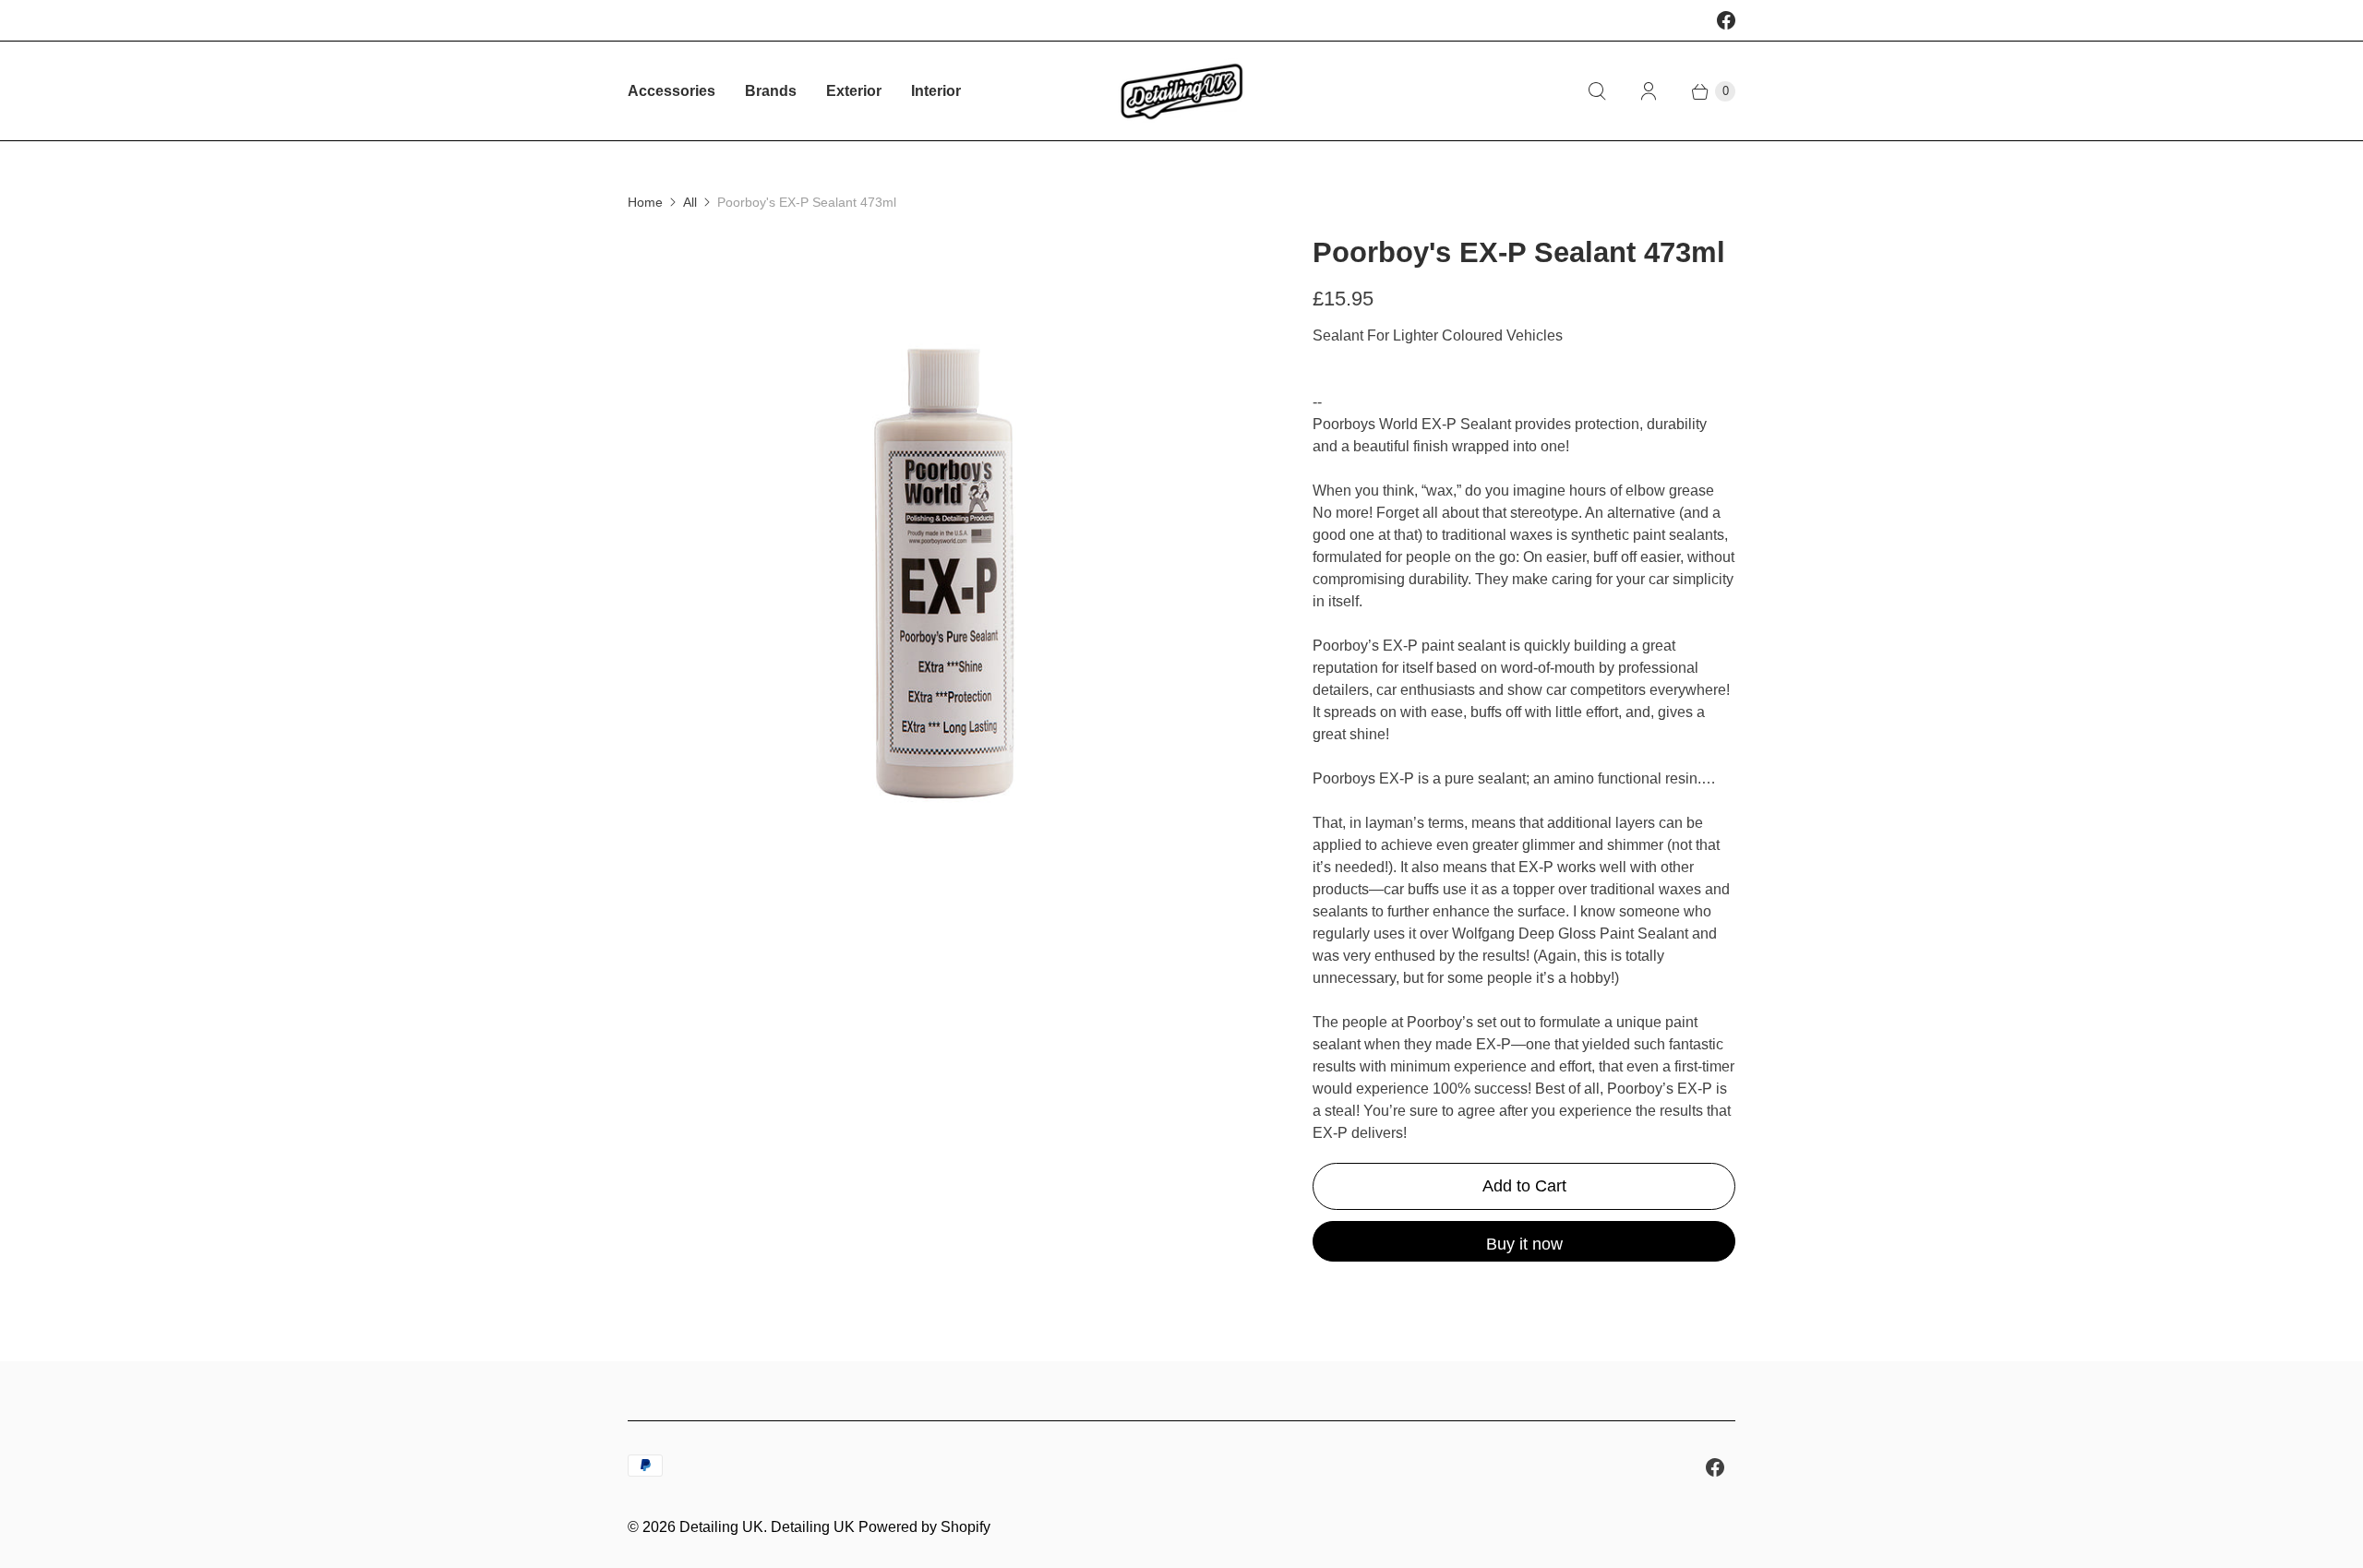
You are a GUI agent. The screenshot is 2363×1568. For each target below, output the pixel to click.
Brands (771, 91)
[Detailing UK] (1181, 91)
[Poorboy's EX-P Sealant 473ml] (944, 551)
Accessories (672, 91)
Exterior (854, 91)
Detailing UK (721, 1527)
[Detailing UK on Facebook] (1726, 20)
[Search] (1597, 91)
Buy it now (1524, 1244)
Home (645, 202)
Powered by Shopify (924, 1527)
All (690, 202)
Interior (936, 91)
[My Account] (1649, 91)
